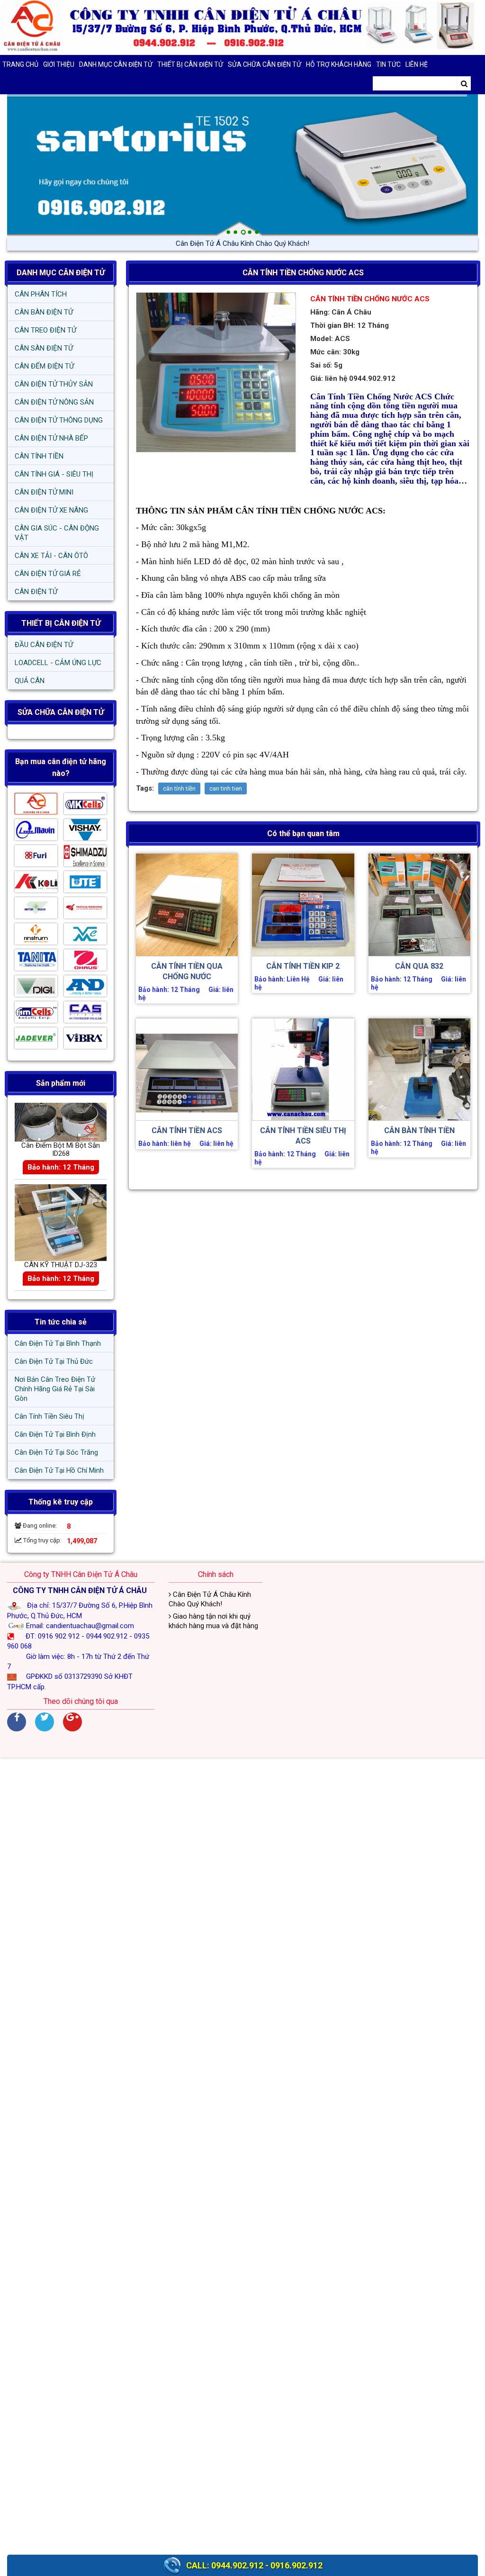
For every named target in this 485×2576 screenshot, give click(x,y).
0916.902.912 (296, 2565)
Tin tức (388, 64)
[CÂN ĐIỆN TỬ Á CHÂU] (242, 27)
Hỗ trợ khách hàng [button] (339, 64)
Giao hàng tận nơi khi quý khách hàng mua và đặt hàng (213, 1621)
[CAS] (85, 1014)
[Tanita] (36, 962)
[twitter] (45, 1722)
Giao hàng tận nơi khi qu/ (243, 243)
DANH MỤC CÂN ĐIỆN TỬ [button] (116, 64)
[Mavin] (36, 832)
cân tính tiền (179, 788)
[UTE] (85, 884)
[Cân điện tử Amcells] (36, 1014)
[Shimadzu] (85, 858)
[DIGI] (36, 988)
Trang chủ (20, 64)
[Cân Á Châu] (36, 806)
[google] (72, 1722)
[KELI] (36, 884)
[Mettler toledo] (36, 910)
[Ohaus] (85, 962)
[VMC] (85, 936)
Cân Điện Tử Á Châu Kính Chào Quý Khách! (210, 1599)
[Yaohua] (85, 910)
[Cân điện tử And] (85, 988)
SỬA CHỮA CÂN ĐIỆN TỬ (265, 64)
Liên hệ (417, 64)
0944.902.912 (237, 2565)
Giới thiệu (59, 64)
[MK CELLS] (85, 806)
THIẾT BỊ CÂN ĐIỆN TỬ (61, 623)
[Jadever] (36, 1040)
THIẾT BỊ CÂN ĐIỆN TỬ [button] (190, 64)
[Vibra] (85, 1040)
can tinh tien (226, 788)
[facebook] (17, 1722)
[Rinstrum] (36, 936)
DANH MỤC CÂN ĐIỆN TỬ (61, 273)
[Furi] (36, 858)
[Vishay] (85, 832)
